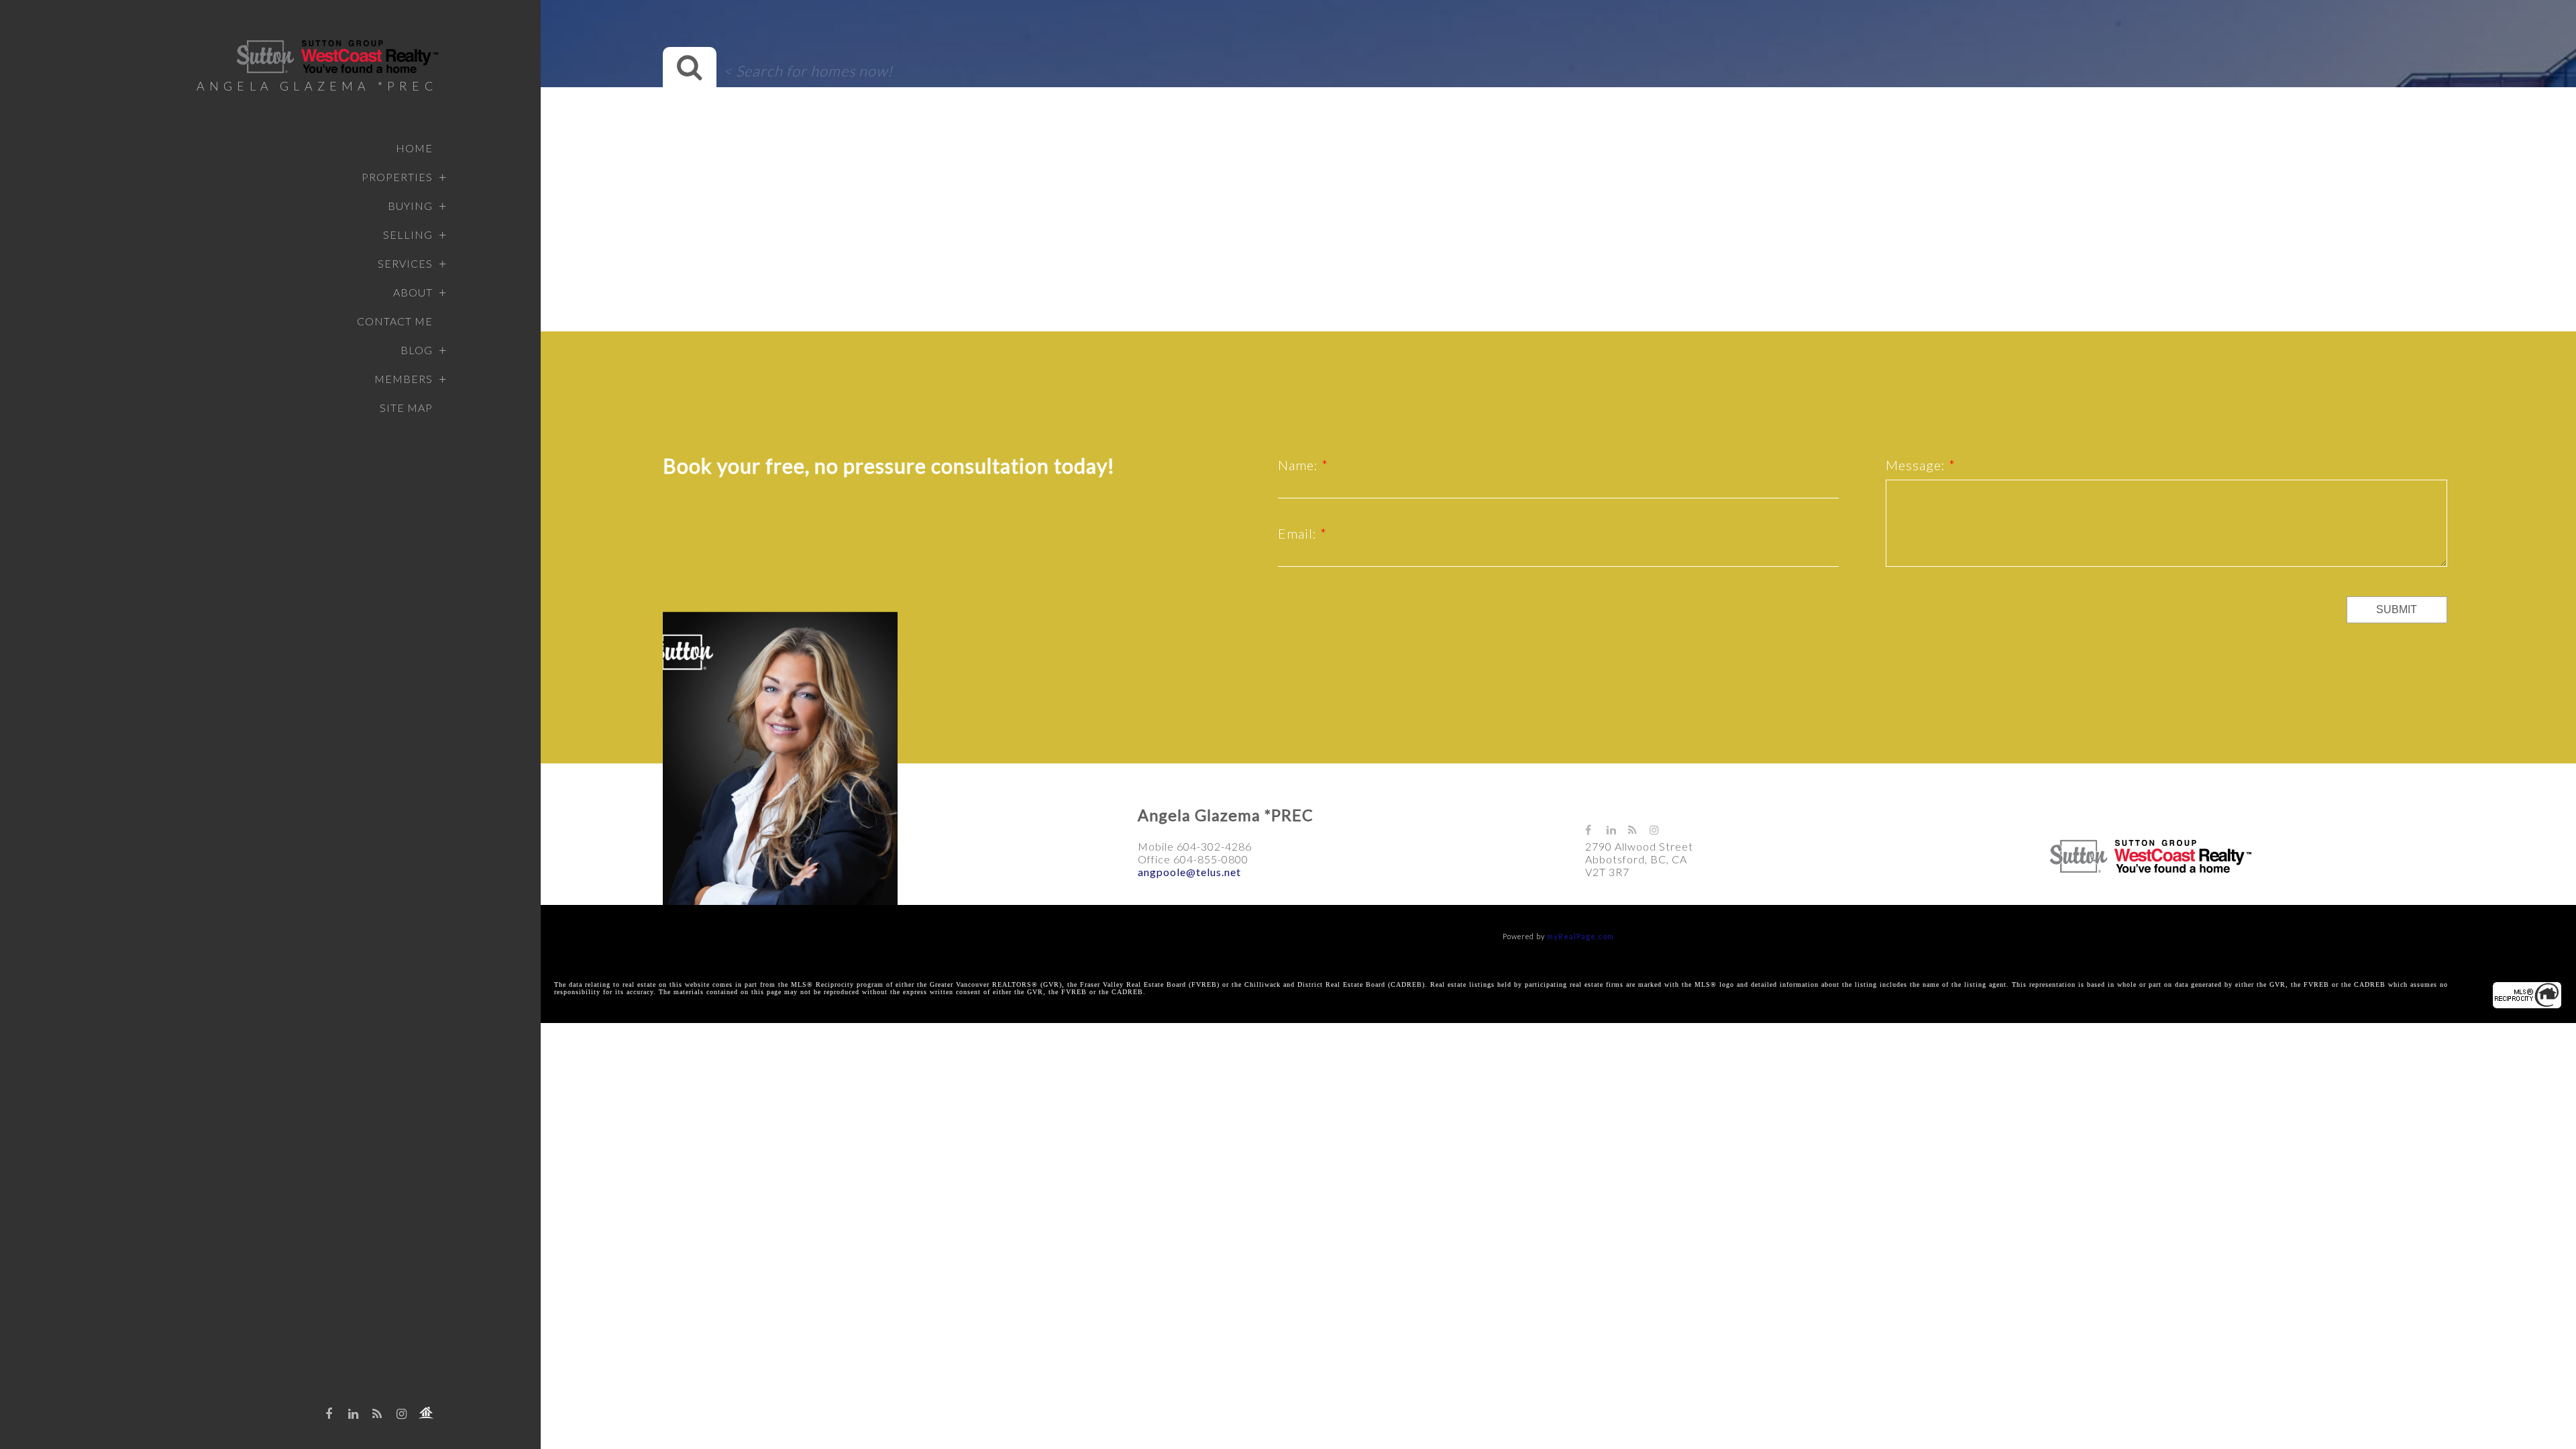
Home (414, 148)
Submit (2397, 609)
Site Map (406, 408)
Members (404, 379)
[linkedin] (354, 1413)
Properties (397, 177)
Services (405, 263)
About (413, 292)
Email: (1299, 533)
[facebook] (329, 1413)
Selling (408, 234)
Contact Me (395, 321)
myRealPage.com (1580, 936)
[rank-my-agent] (426, 1413)
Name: (1300, 465)
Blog (417, 350)
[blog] (378, 1413)
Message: (1917, 465)
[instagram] (402, 1413)
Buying (410, 206)
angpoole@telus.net (1189, 872)
